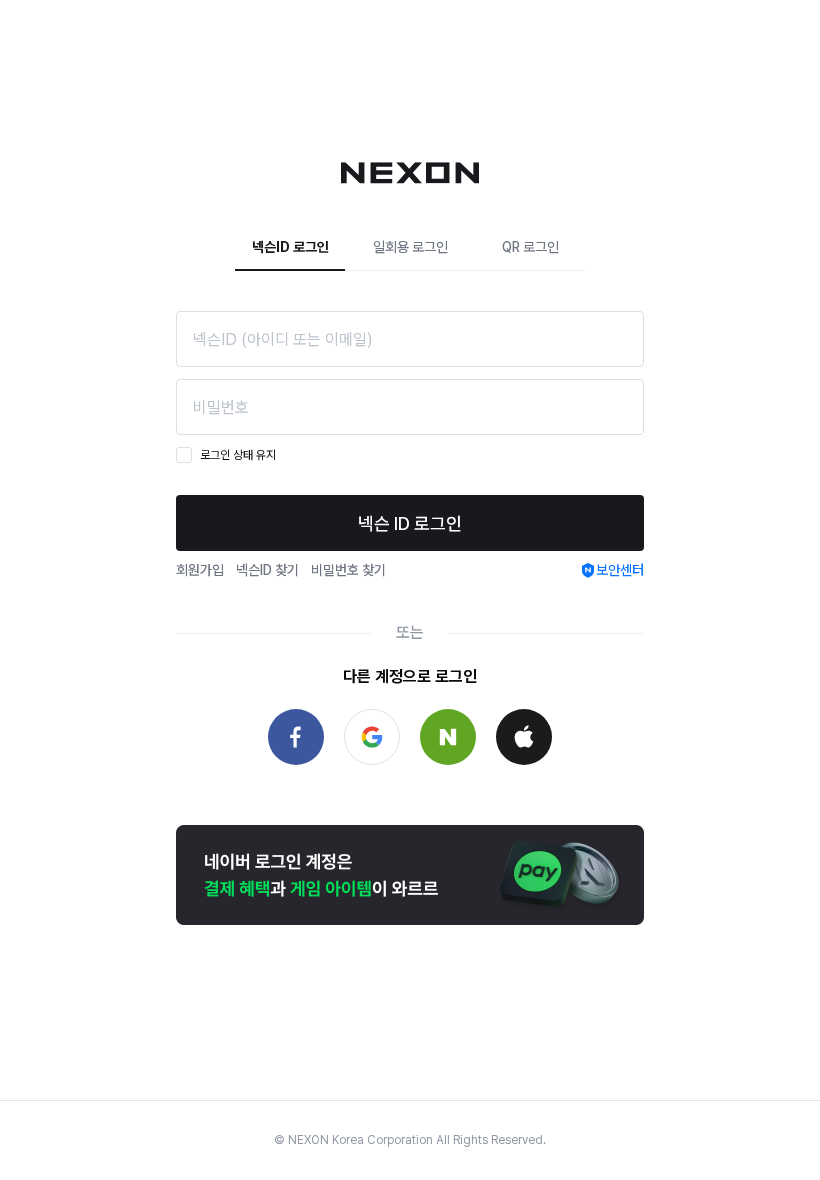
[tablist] (410, 247)
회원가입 (200, 570)
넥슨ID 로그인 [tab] (290, 247)
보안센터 (620, 570)
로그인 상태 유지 (238, 455)
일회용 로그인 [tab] (410, 247)
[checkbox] (184, 455)
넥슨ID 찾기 (267, 570)
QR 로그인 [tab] (530, 247)
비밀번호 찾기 (348, 570)
